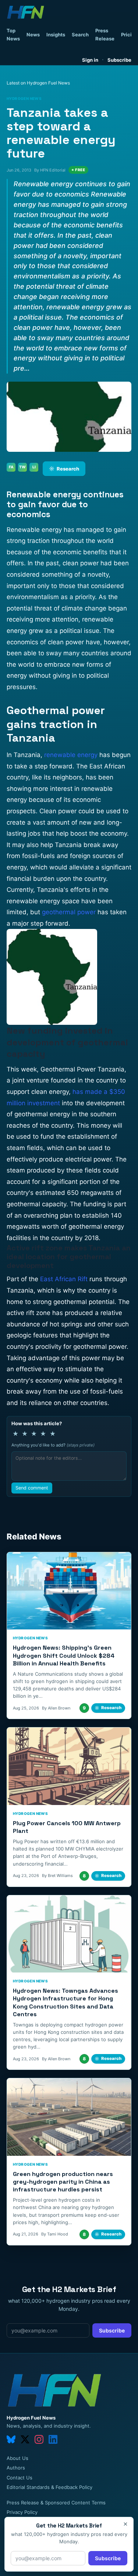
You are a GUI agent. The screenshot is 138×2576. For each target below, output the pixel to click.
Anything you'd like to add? (53, 1445)
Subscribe (119, 60)
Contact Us (20, 2478)
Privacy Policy (22, 2512)
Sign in (90, 60)
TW (22, 467)
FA (11, 467)
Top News (13, 35)
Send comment (32, 1488)
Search (80, 35)
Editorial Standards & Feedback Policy (49, 2487)
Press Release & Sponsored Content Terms (56, 2503)
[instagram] (39, 2439)
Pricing (129, 35)
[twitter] (25, 2439)
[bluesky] (11, 2439)
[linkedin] (53, 2439)
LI (34, 467)
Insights (56, 35)
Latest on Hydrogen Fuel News (38, 83)
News (33, 35)
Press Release (105, 35)
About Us (17, 2458)
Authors (16, 2468)
